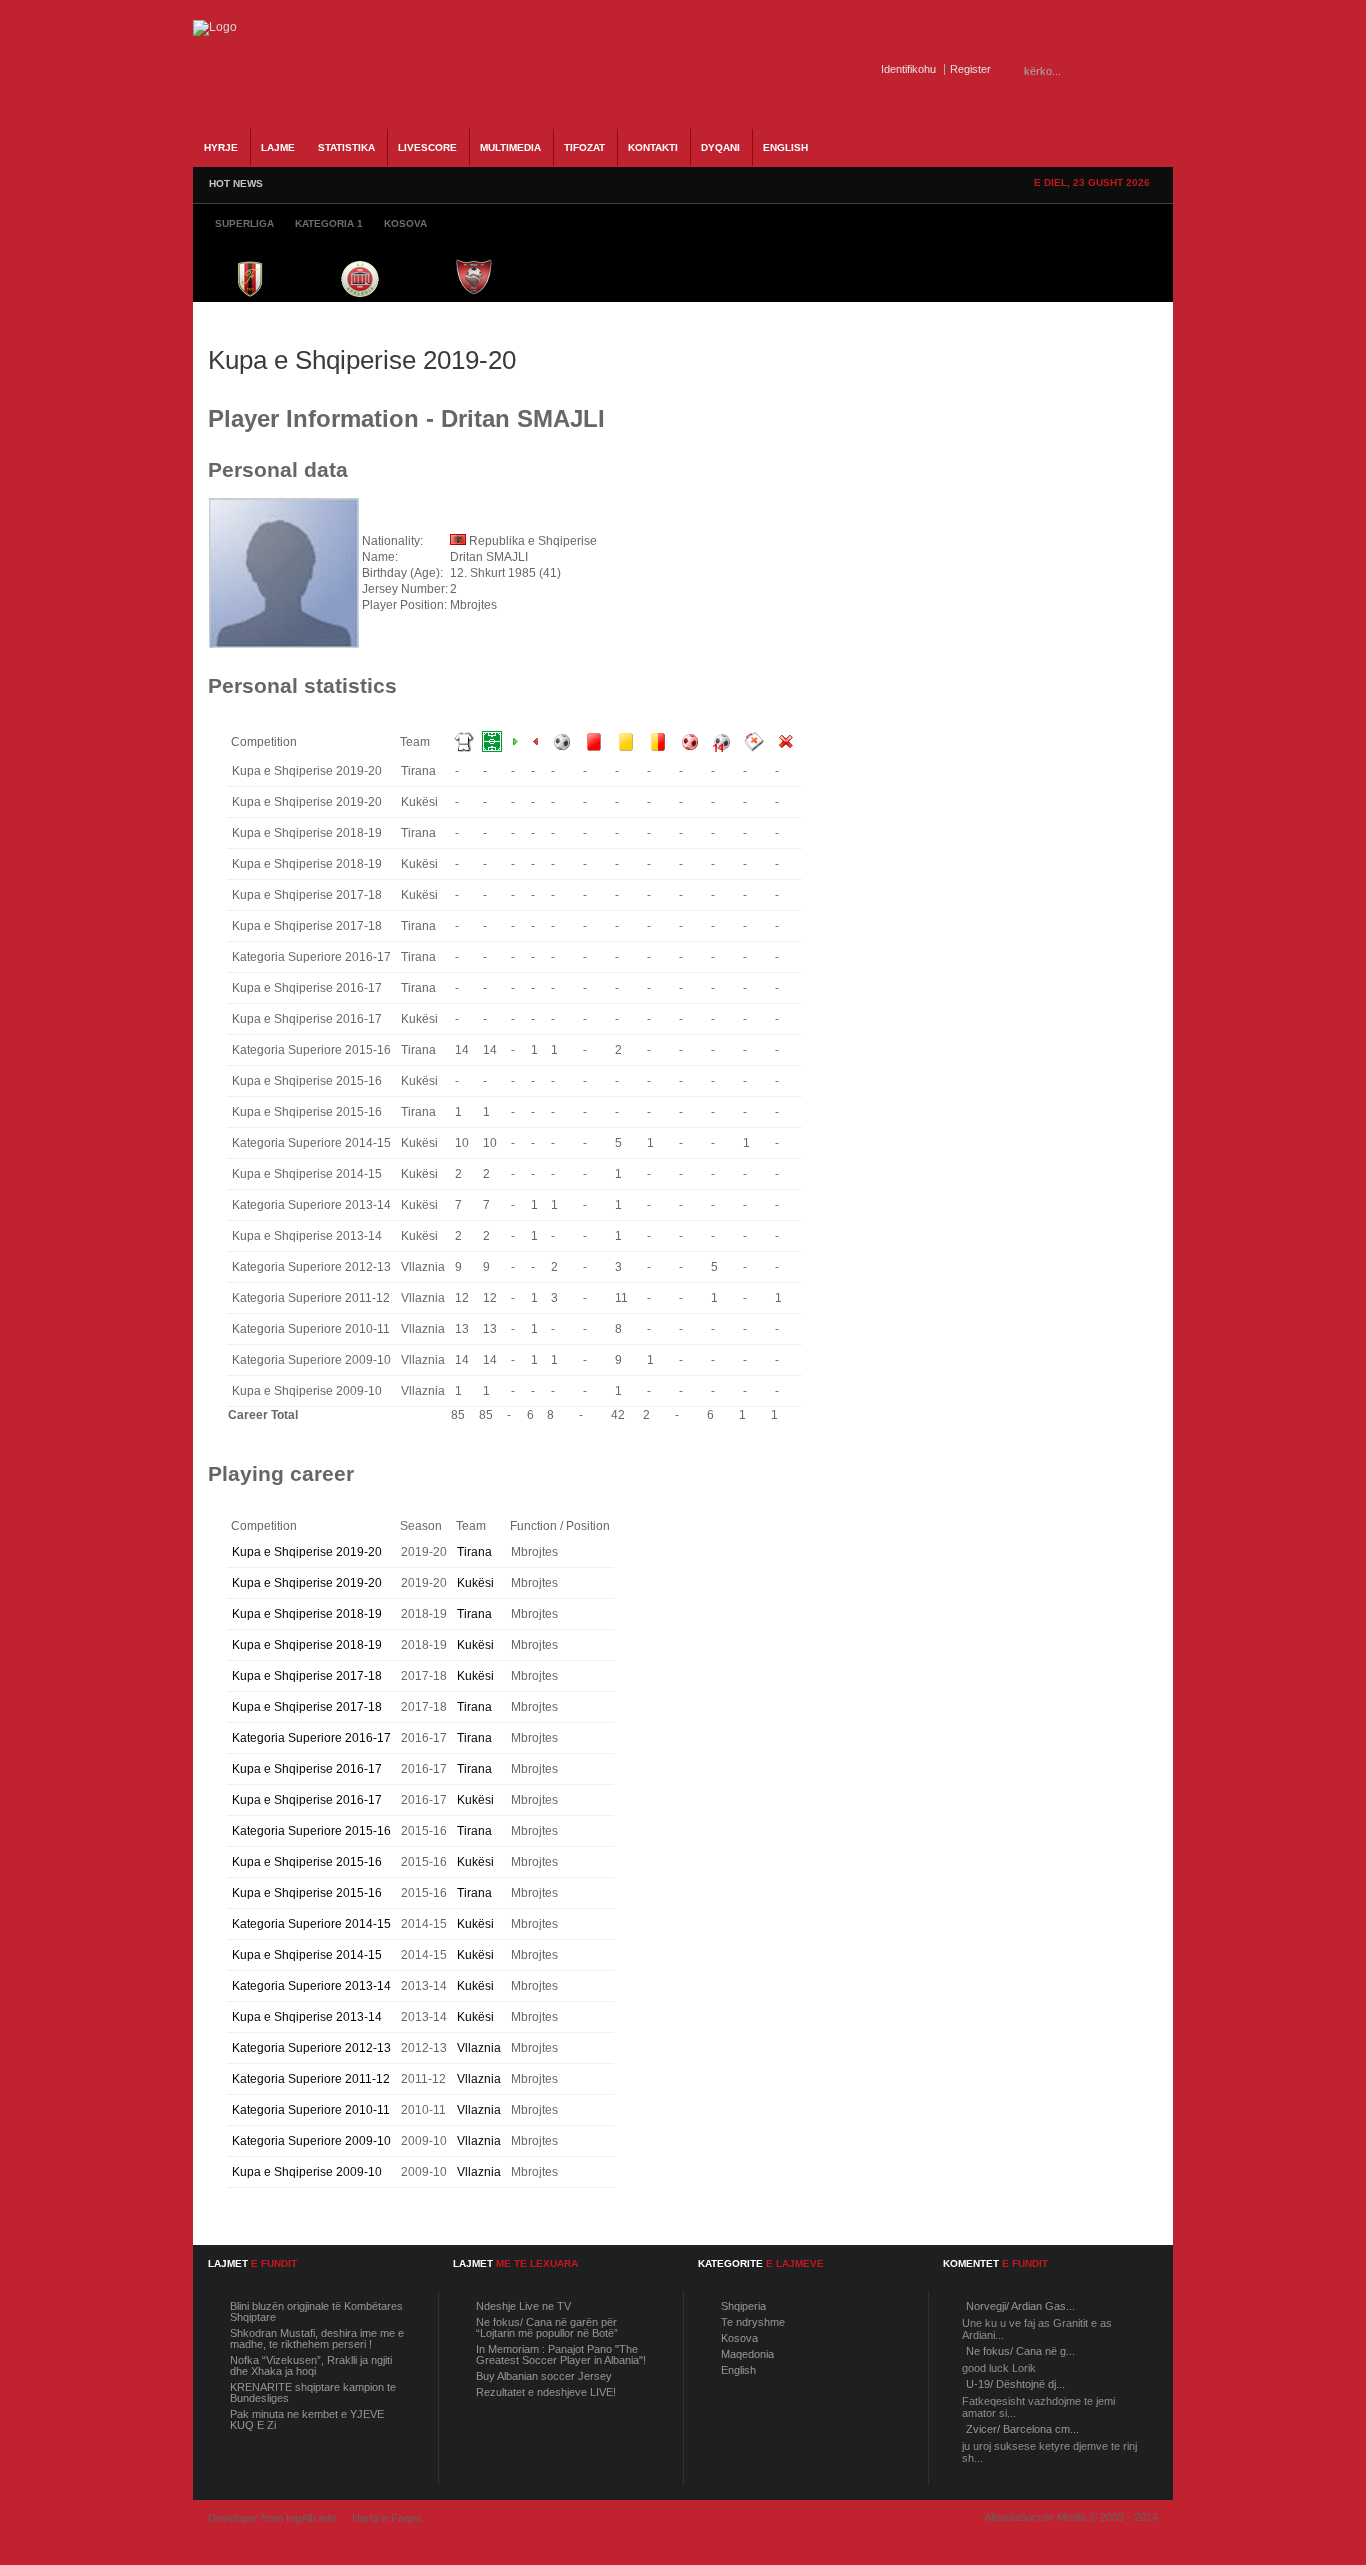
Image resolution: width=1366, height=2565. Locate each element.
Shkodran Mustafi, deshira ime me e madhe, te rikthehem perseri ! (317, 2338)
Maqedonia (747, 2354)
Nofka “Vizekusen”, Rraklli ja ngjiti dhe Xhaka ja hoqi (311, 2365)
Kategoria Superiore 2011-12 (311, 2079)
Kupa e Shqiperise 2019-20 (307, 1552)
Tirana (474, 1552)
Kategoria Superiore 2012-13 (311, 2048)
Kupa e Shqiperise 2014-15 (307, 1955)
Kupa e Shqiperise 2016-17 (307, 1769)
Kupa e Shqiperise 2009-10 (307, 2172)
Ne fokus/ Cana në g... (1020, 2351)
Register (970, 69)
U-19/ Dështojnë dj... (1015, 2384)
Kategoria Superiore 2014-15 (311, 1924)
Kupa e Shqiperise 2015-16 (307, 1862)
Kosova (739, 2338)
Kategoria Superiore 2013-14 (311, 1986)
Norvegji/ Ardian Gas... (1020, 2306)
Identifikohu (908, 69)
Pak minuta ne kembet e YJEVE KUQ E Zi (307, 2419)
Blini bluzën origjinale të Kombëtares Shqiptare (316, 2311)
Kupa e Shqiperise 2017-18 (307, 1676)
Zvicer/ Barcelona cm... (1022, 2429)
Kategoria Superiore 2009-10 (311, 2141)
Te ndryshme (753, 2322)
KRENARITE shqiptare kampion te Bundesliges (313, 2392)
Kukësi (475, 1583)
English (738, 2370)
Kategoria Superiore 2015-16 (311, 1831)
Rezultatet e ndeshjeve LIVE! (546, 2392)
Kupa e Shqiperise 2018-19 (307, 1614)
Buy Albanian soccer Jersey (544, 2376)
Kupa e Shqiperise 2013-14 (307, 2017)
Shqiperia (743, 2306)
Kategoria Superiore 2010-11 (311, 2110)
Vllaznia (479, 2048)
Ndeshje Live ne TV (523, 2306)
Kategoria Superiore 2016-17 (311, 1738)
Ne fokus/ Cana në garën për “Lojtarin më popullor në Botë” (547, 2327)
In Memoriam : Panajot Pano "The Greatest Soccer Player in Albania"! (561, 2354)
